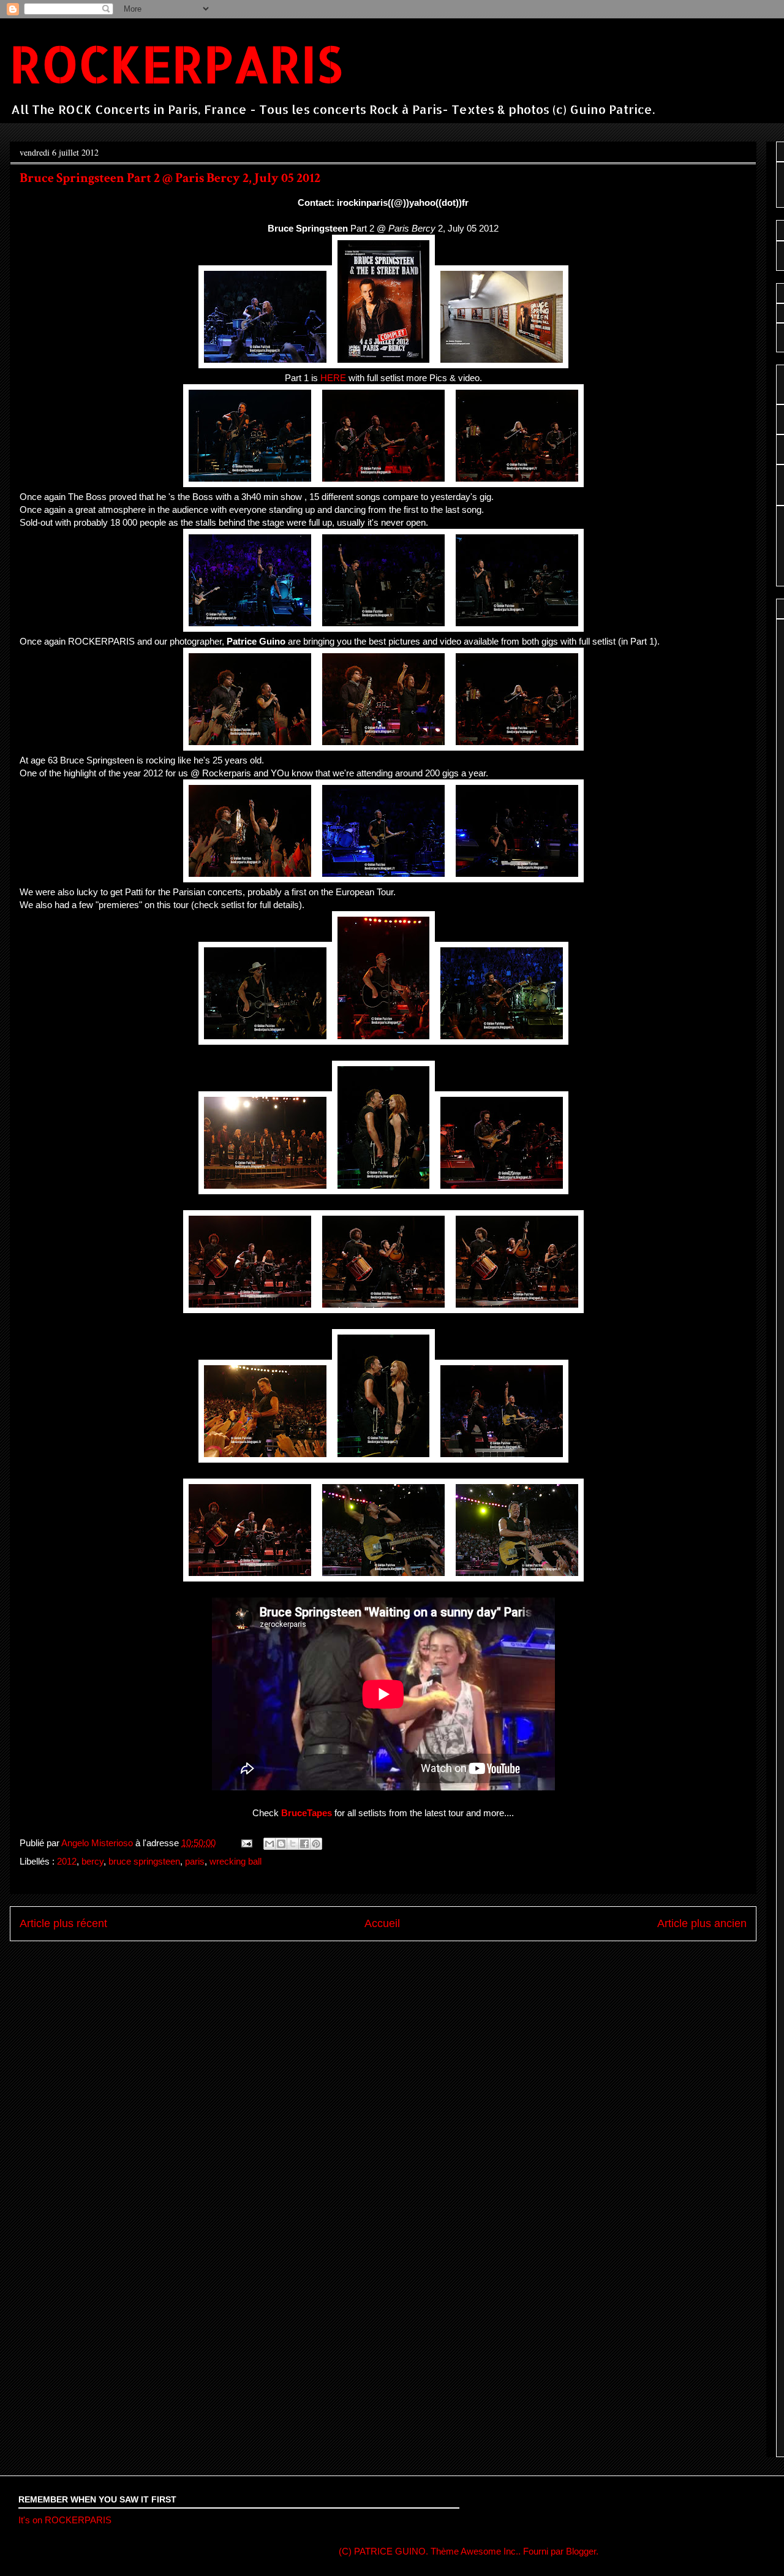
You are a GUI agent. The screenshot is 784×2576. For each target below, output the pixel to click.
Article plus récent (63, 1923)
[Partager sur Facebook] (304, 1844)
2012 (67, 1861)
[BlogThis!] (281, 1844)
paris (195, 1861)
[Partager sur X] (293, 1844)
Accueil (382, 1923)
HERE (333, 378)
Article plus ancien (702, 1923)
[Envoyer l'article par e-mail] (246, 1843)
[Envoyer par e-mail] (269, 1844)
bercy (92, 1861)
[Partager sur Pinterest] (316, 1844)
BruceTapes (307, 1813)
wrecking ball (236, 1861)
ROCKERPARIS (176, 63)
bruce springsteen (144, 1861)
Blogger (581, 2551)
